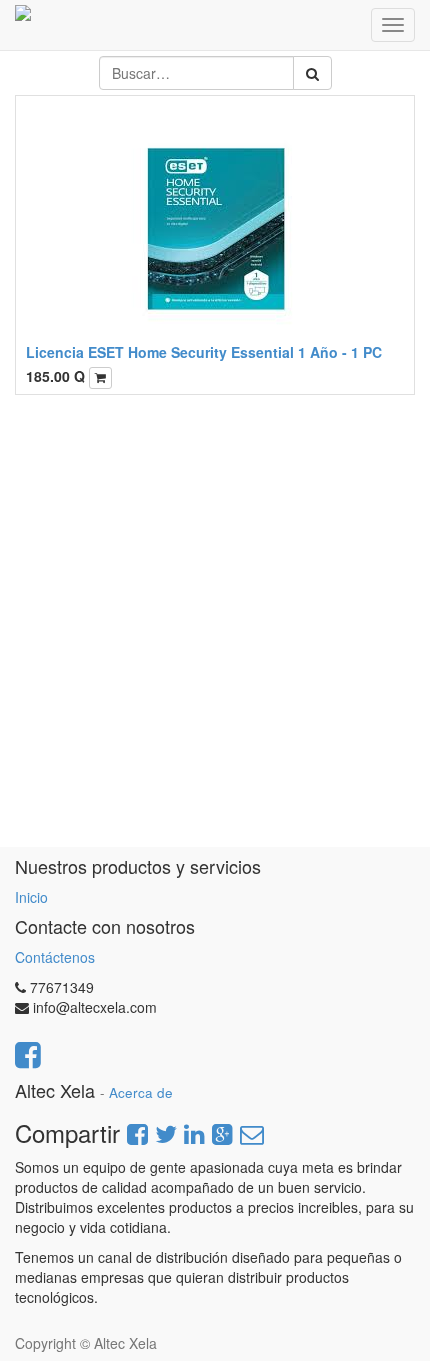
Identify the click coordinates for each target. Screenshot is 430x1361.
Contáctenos (55, 957)
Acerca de (141, 1092)
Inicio (31, 897)
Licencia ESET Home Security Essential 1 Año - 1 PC (204, 352)
